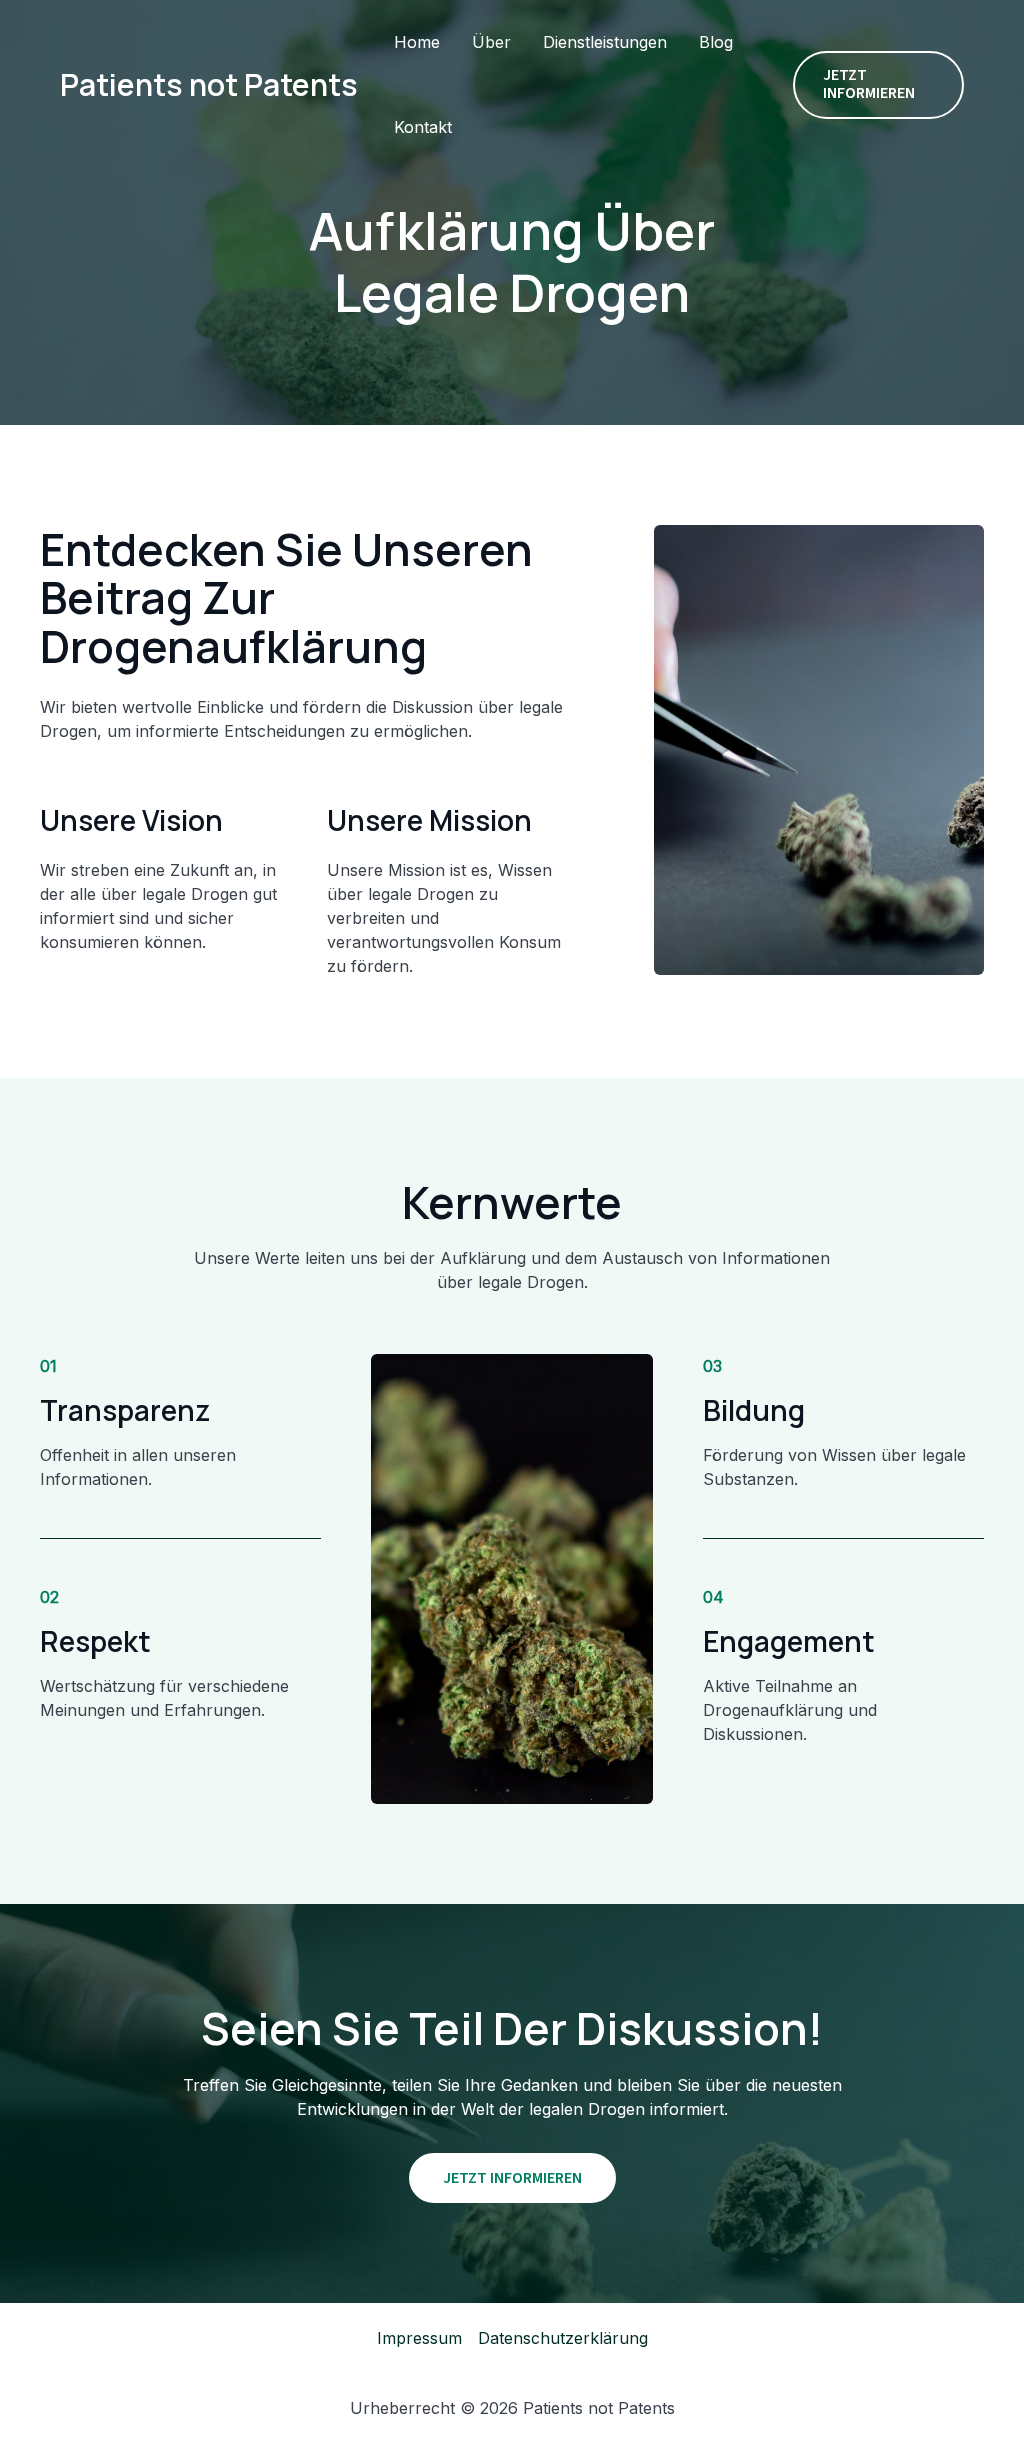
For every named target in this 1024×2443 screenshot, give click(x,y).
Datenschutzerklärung (563, 2338)
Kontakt (423, 127)
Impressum (419, 2338)
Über (491, 42)
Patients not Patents (209, 84)
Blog (716, 42)
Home (417, 42)
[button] (878, 84)
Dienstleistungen (605, 42)
